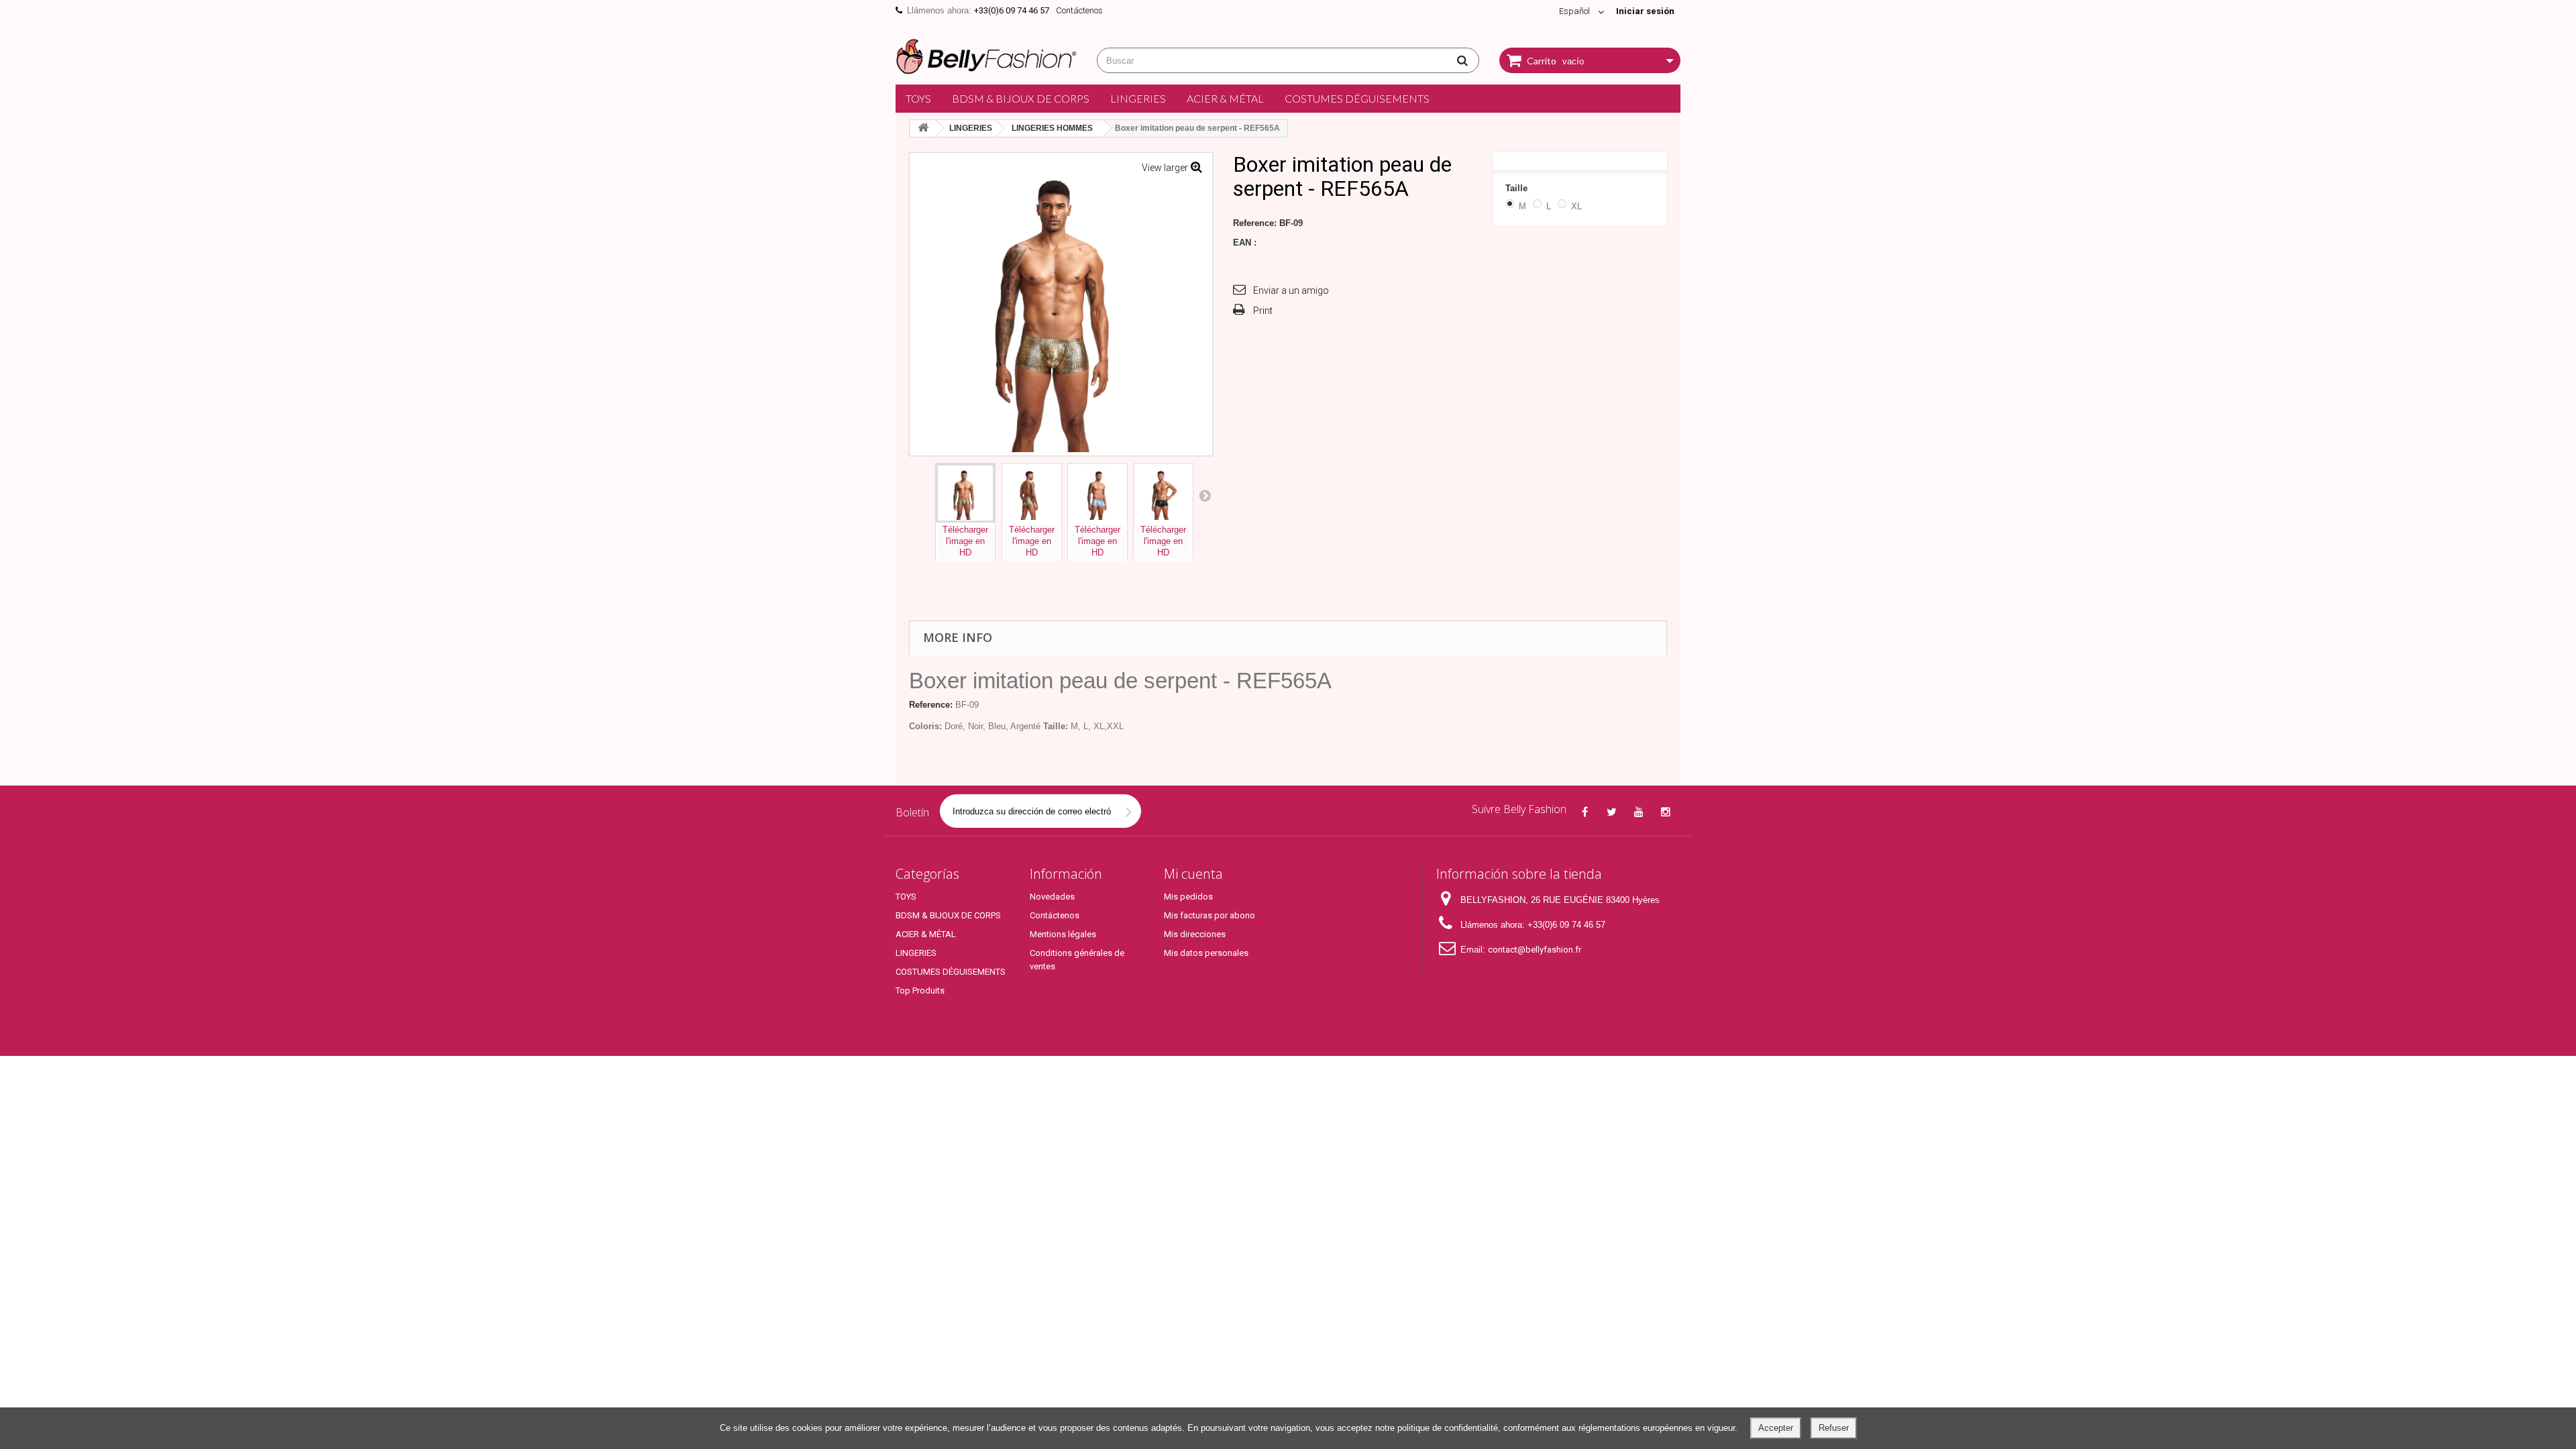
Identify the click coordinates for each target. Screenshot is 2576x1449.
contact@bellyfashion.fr (1535, 950)
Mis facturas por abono (1210, 915)
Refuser (1834, 1428)
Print (1263, 311)
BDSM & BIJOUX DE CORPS (1021, 98)
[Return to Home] (923, 128)
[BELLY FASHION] (986, 55)
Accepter (1776, 1428)
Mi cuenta (1193, 874)
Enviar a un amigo (1291, 290)
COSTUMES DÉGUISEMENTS (1357, 98)
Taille (1518, 188)
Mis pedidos (1188, 897)
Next (1205, 495)
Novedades (1052, 897)
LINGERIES (1138, 98)
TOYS (918, 98)
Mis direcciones (1195, 934)
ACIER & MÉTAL (1225, 98)
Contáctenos (1079, 10)
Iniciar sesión (1645, 11)
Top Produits (920, 990)
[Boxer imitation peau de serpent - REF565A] (965, 493)
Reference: (1255, 223)
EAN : (1245, 243)
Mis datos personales (1206, 953)
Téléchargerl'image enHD (965, 541)
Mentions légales (1063, 934)
